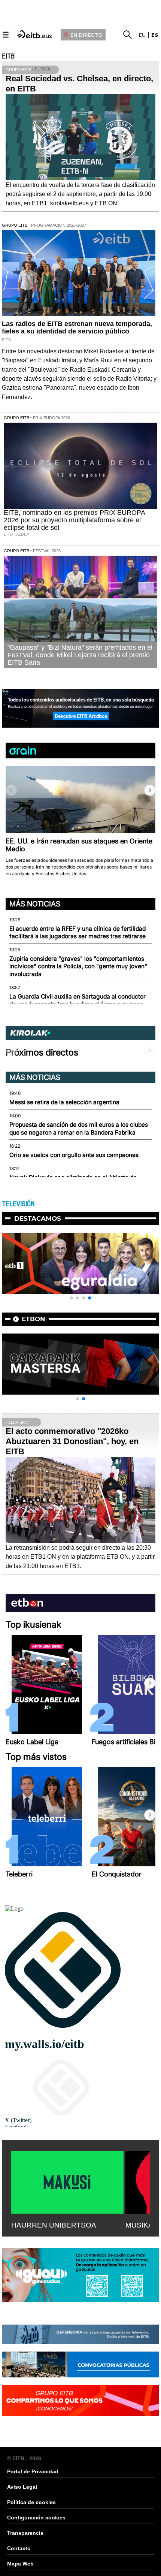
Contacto (19, 2548)
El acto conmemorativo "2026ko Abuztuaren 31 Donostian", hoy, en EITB (72, 1441)
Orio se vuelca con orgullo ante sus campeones (74, 1155)
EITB (8, 56)
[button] (150, 790)
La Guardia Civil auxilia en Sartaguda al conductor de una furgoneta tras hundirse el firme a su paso (78, 1000)
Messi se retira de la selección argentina (64, 1102)
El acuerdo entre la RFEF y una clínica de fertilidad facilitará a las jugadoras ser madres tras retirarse (78, 932)
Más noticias (35, 904)
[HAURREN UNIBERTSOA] (67, 2181)
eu (142, 35)
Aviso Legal (22, 2487)
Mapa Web (20, 2564)
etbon (34, 1319)
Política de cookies (31, 2502)
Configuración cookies (36, 2518)
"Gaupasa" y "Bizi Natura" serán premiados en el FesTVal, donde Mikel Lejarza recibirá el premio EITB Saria (80, 655)
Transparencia (25, 2533)
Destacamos (38, 1218)
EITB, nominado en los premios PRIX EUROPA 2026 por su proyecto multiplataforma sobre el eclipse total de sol (74, 520)
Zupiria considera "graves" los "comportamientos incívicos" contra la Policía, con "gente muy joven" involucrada (78, 966)
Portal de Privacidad (33, 2471)
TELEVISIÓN (18, 1204)
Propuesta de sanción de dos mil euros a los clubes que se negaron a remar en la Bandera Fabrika (79, 1128)
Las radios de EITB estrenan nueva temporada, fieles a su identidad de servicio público (77, 327)
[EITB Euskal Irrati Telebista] (35, 34)
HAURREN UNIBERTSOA (54, 2225)
